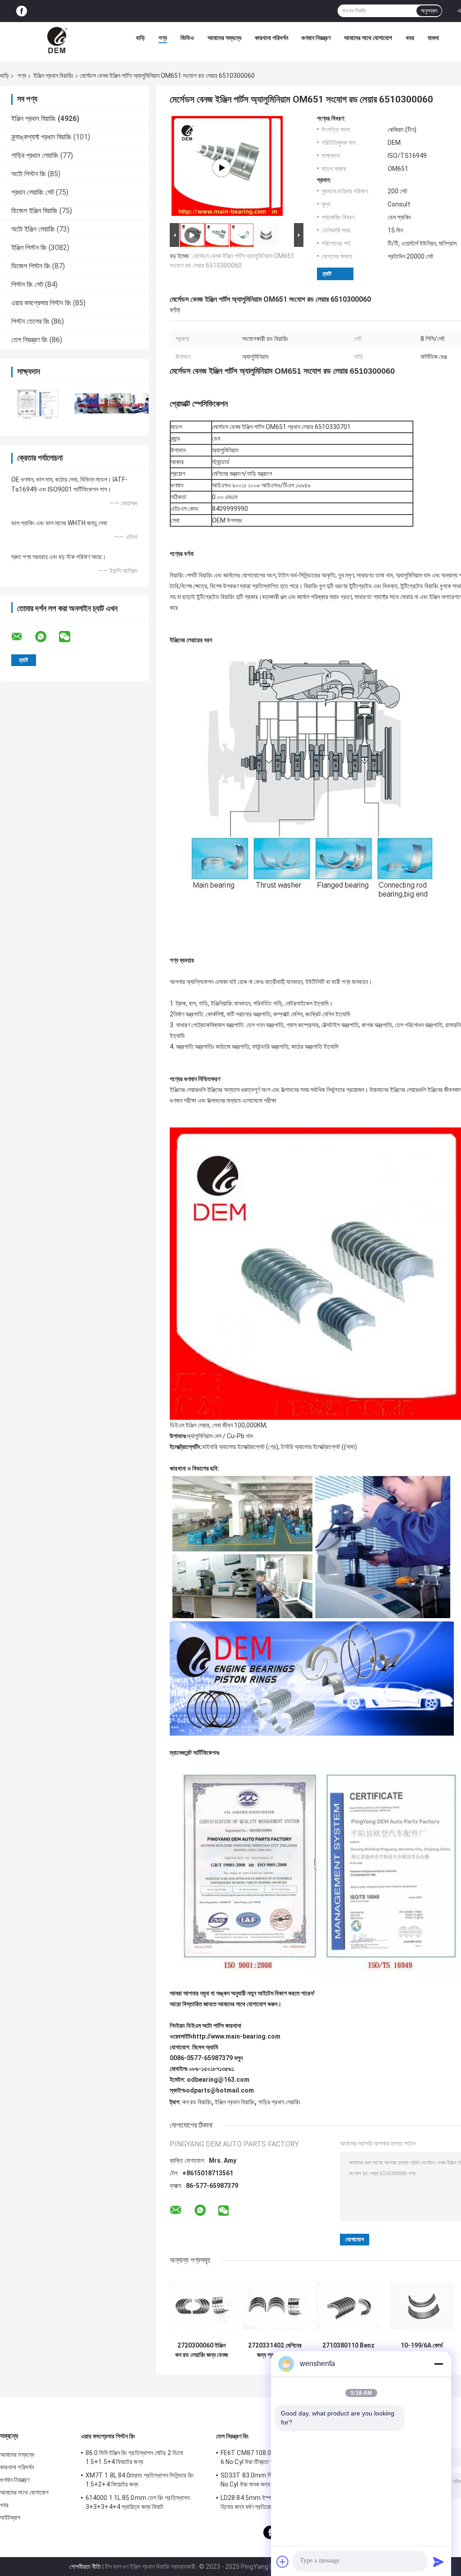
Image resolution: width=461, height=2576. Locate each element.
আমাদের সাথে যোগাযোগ (368, 38)
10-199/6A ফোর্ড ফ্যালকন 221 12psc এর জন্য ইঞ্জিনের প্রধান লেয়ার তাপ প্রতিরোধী (422, 2350)
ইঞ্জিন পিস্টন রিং (29, 248)
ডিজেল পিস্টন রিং (31, 266)
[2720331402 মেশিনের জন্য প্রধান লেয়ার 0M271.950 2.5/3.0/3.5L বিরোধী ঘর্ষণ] (275, 2305)
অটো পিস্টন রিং (29, 174)
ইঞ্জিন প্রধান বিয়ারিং (53, 76)
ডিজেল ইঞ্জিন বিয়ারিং (34, 211)
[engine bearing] (221, 168)
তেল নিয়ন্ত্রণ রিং (29, 340)
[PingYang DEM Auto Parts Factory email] (23, 637)
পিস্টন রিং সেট (27, 284)
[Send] (438, 2562)
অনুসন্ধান (429, 11)
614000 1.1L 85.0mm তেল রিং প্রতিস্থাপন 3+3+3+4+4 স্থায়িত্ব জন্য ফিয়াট (138, 2502)
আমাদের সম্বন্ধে (224, 38)
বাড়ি (140, 38)
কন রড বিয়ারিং (197, 2102)
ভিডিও (187, 38)
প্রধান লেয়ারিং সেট (33, 192)
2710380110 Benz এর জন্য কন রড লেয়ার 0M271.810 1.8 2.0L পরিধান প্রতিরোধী (348, 2350)
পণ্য (163, 38)
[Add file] (283, 2562)
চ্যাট (327, 274)
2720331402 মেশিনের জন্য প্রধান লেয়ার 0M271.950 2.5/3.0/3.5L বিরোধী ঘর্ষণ (275, 2350)
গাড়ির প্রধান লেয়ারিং (35, 155)
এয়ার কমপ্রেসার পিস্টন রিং (41, 303)
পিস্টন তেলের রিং (30, 321)
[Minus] (438, 2364)
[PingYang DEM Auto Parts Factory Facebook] (22, 11)
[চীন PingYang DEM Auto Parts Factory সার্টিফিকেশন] (37, 403)
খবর (410, 38)
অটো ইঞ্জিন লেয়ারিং (33, 229)
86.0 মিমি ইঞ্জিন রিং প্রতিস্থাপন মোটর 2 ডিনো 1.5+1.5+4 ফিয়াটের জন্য (134, 2457)
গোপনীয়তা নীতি (85, 2567)
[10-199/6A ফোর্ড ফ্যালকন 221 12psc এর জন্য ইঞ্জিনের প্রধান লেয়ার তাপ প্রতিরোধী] (422, 2305)
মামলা (433, 38)
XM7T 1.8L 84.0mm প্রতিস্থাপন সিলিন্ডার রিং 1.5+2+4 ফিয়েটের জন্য (140, 2480)
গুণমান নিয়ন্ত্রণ (316, 38)
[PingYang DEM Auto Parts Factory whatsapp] (46, 637)
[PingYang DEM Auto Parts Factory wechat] (70, 637)
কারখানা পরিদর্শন (271, 38)
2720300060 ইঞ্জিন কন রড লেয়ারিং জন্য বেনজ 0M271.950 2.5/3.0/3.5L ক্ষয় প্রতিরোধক (201, 2350)
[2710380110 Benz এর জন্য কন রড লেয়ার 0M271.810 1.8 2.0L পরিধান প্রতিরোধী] (348, 2305)
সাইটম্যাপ (10, 2518)
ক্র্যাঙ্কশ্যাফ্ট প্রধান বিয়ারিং (41, 137)
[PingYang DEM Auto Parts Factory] (58, 40)
